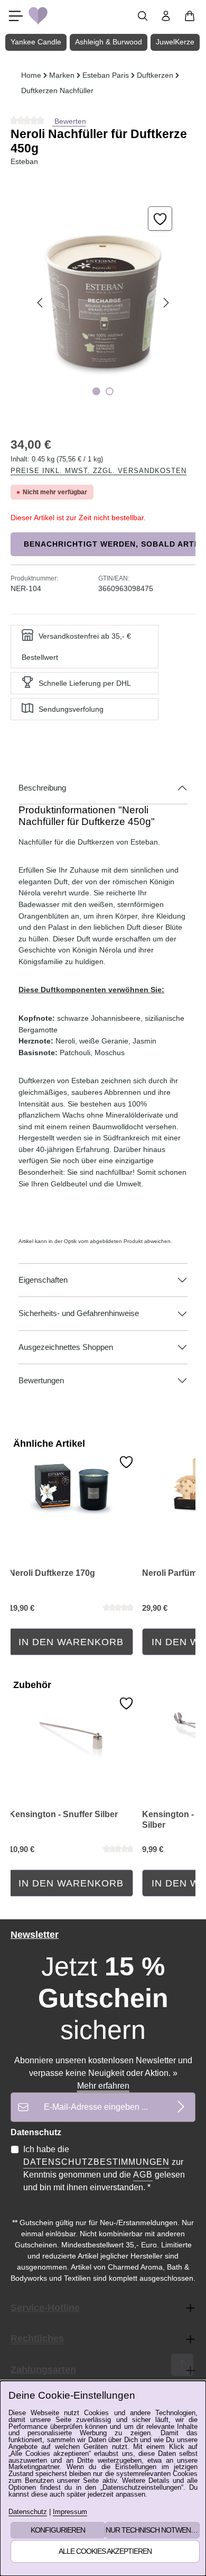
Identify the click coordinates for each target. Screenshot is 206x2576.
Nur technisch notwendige (153, 2530)
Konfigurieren (58, 2530)
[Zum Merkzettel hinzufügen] (160, 219)
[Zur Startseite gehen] (38, 16)
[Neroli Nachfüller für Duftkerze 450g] (103, 303)
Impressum (70, 2512)
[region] (103, 303)
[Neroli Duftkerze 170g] (71, 1488)
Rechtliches (37, 2338)
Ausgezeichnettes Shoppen (66, 1347)
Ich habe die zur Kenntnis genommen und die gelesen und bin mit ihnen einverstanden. (104, 2168)
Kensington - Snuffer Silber (63, 1814)
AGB (143, 2175)
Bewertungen (41, 1381)
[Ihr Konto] (166, 16)
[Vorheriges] (41, 303)
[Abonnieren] (181, 2107)
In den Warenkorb (71, 1642)
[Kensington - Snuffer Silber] (71, 1729)
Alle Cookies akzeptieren (105, 2551)
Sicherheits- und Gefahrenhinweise (79, 1313)
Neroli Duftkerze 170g (52, 1573)
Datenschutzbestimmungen (96, 2162)
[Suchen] (143, 16)
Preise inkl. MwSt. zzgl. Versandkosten (99, 471)
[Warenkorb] (190, 16)
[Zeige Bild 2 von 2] (110, 391)
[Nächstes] (165, 303)
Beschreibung (42, 788)
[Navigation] (16, 16)
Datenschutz (28, 2512)
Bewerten (69, 121)
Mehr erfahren (103, 2086)
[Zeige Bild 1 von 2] (96, 391)
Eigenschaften (43, 1280)
